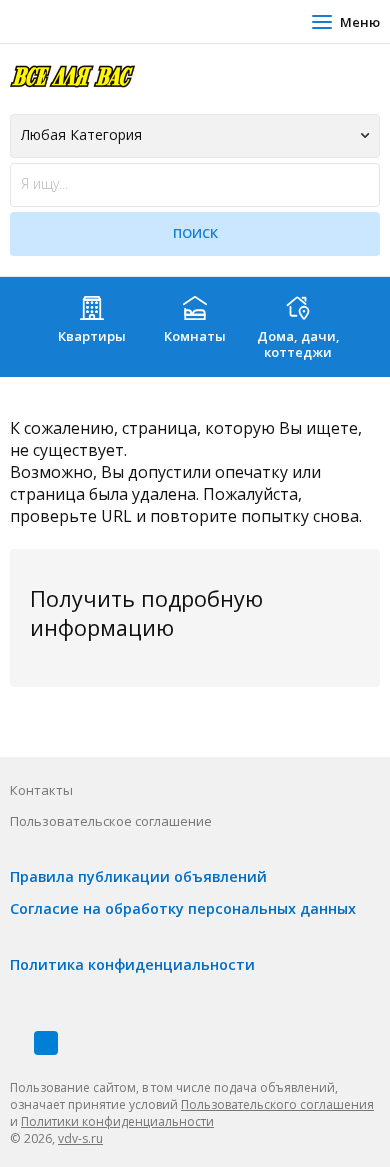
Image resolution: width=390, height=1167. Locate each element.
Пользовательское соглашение (111, 821)
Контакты (41, 790)
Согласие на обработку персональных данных (183, 908)
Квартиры (92, 336)
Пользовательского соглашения (277, 1104)
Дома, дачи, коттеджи (298, 344)
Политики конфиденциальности (117, 1121)
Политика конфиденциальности (132, 964)
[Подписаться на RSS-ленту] (46, 1043)
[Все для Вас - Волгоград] (72, 75)
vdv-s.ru (80, 1138)
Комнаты (195, 336)
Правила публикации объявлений (138, 876)
